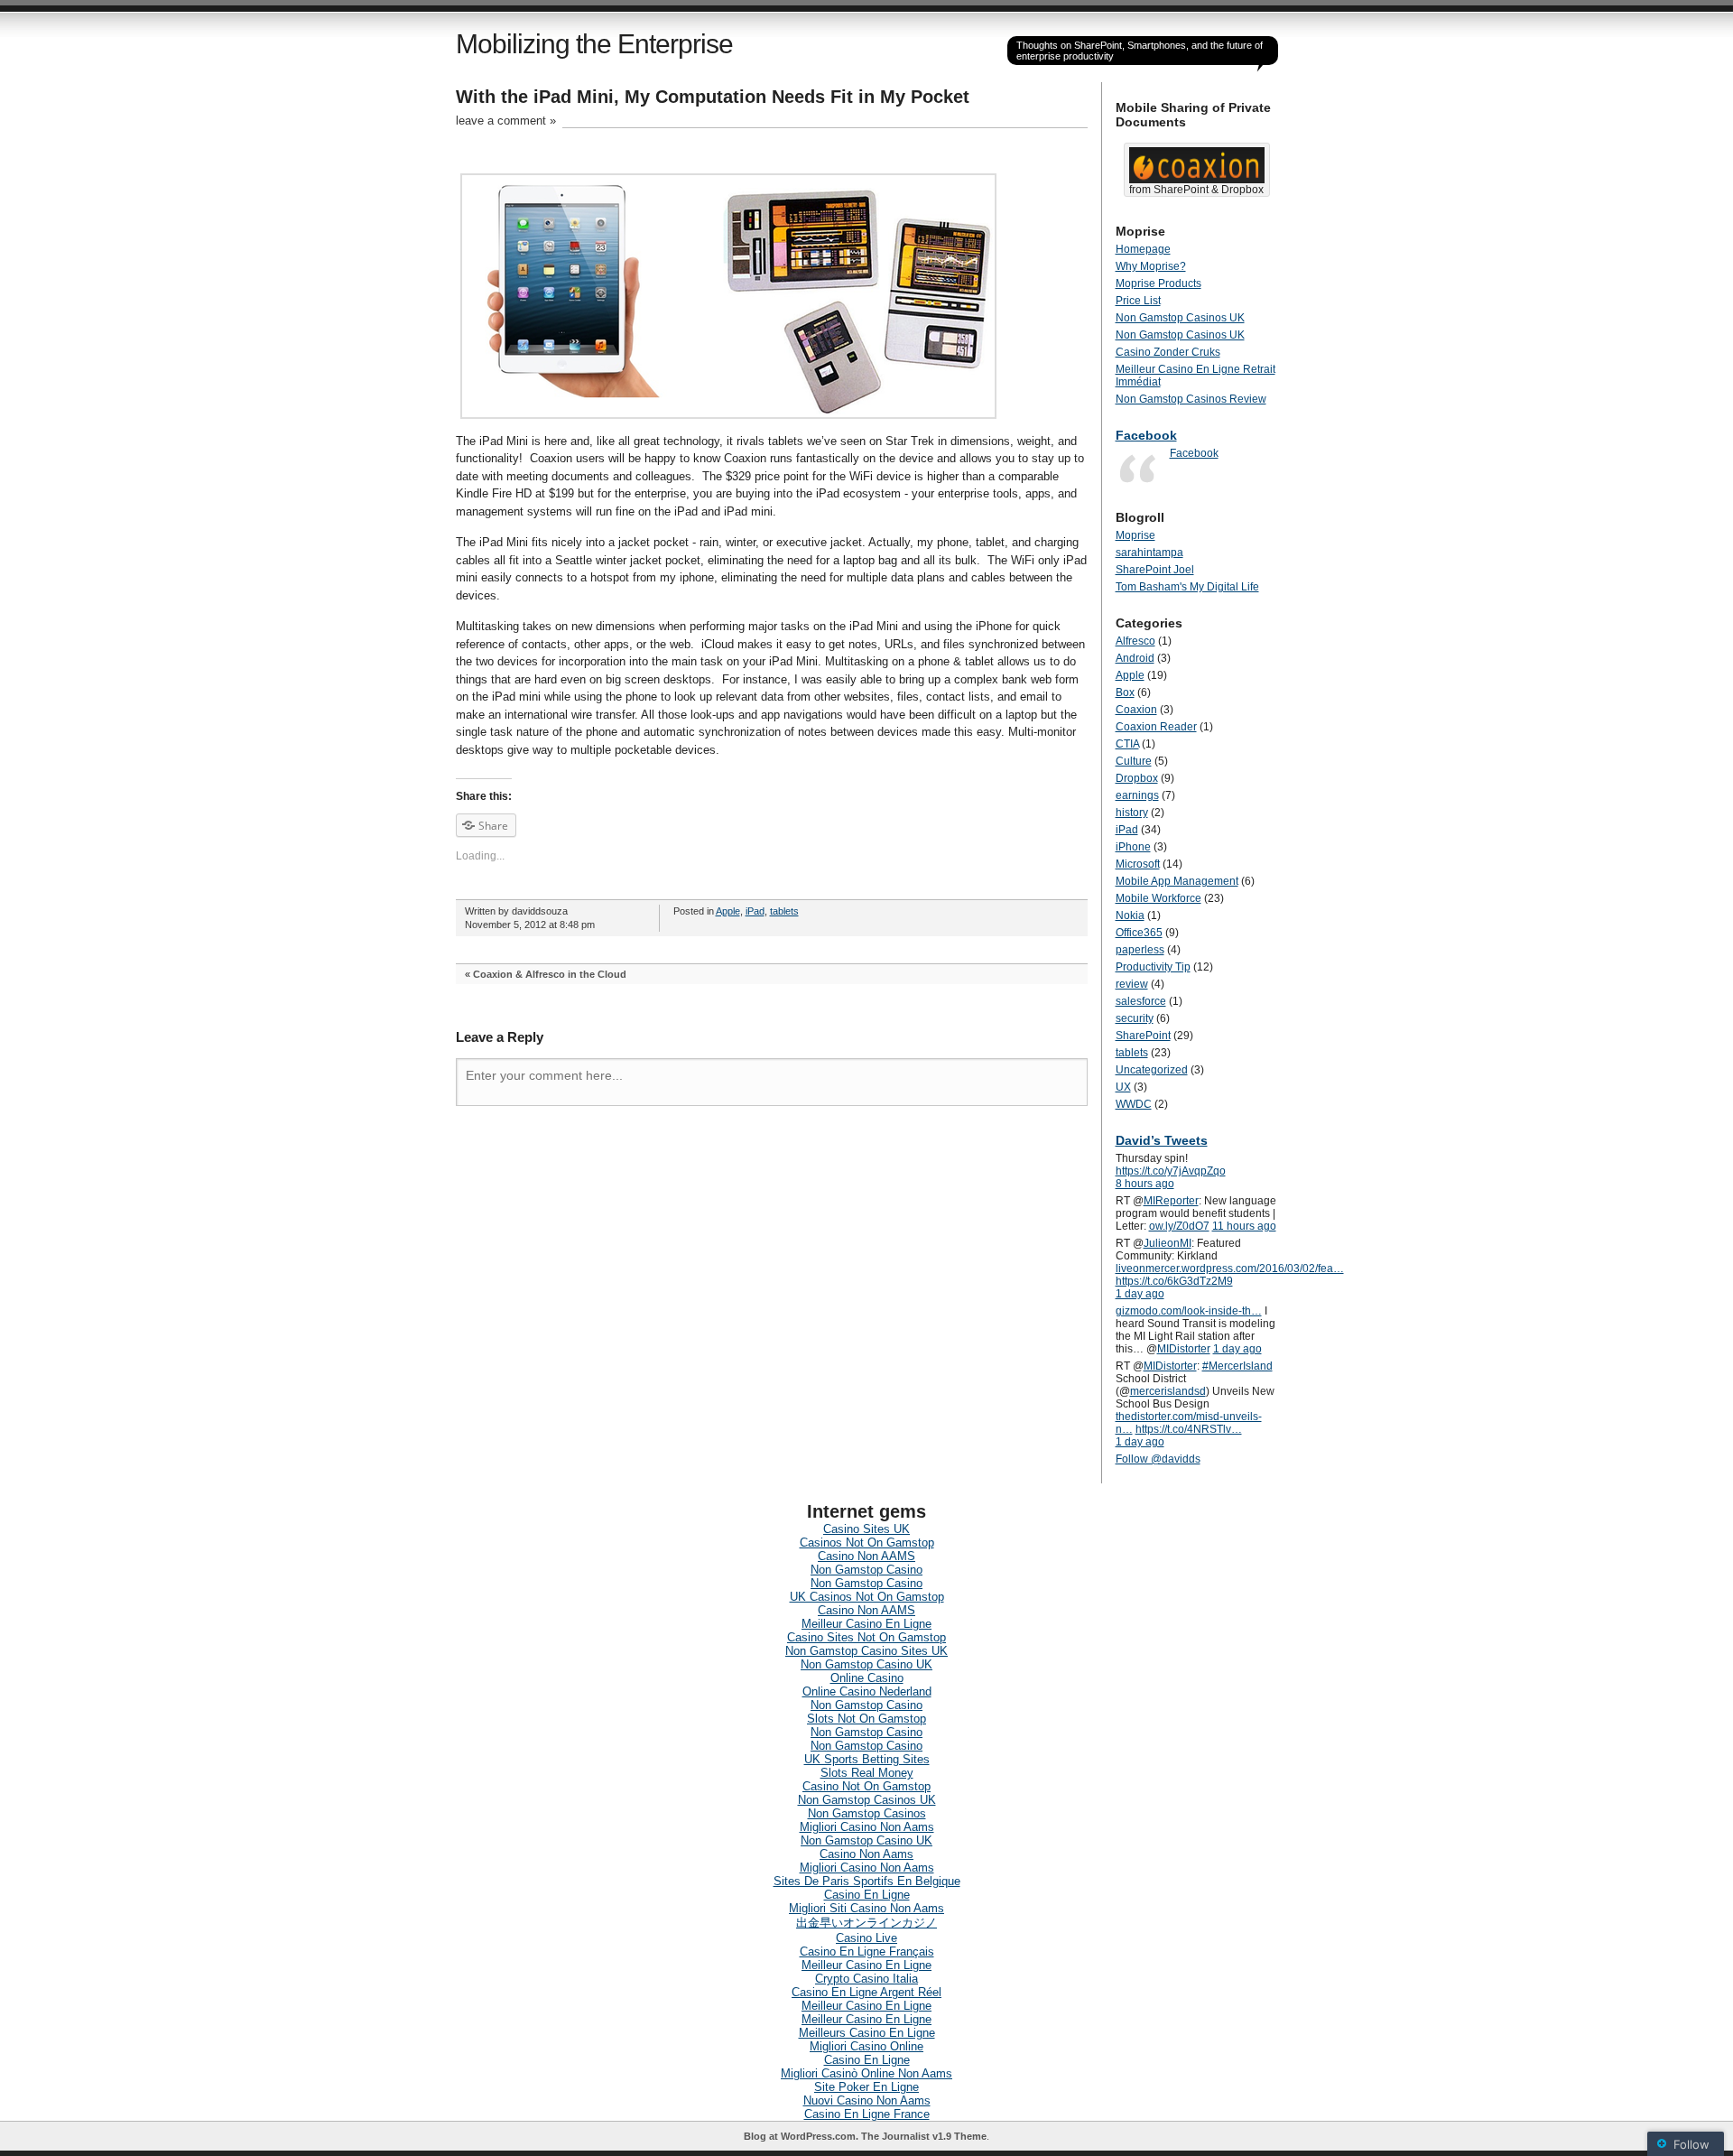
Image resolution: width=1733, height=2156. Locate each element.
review (1132, 984)
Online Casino (867, 1678)
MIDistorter (1184, 1349)
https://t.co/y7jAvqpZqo (1171, 1171)
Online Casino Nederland (867, 1691)
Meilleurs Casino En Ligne (867, 2033)
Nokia (1130, 915)
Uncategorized (1152, 1070)
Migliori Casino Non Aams (867, 1827)
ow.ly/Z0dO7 (1179, 1226)
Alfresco (1135, 641)
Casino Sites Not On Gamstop (866, 1637)
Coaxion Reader (1156, 727)
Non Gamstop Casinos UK (1180, 318)
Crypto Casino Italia (866, 1979)
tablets (784, 911)
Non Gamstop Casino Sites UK (866, 1651)
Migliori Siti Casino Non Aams (866, 1908)
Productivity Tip (1153, 967)
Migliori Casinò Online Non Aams (866, 2073)
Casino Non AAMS (866, 1556)
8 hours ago (1145, 1184)
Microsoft (1138, 864)
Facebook (1146, 435)
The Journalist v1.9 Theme (924, 2136)
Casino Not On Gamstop (866, 1786)
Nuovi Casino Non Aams (867, 2100)
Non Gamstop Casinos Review (1191, 399)
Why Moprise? (1151, 266)
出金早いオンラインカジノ (866, 1923)
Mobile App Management (1177, 881)
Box (1125, 692)
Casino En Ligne (867, 1895)
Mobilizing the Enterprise (594, 44)
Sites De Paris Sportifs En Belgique (867, 1881)
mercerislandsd (1168, 1391)
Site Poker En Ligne (866, 2087)
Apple (728, 911)
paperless (1140, 950)
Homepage (1143, 249)
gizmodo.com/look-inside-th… (1189, 1311)
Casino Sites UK (866, 1529)
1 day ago (1140, 1294)
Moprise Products (1158, 283)
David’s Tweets (1162, 1140)
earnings (1137, 795)
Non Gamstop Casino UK (866, 1664)
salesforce (1141, 1001)
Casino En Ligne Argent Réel (866, 1992)
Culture (1134, 761)
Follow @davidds (1158, 1459)
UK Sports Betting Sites (867, 1759)
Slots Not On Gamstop (866, 1719)
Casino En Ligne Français (867, 1952)
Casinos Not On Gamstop (867, 1543)
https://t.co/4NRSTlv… (1189, 1429)
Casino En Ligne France (867, 2114)
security (1135, 1018)
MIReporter (1171, 1201)
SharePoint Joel (1155, 570)
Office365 (1139, 933)
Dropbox (1137, 778)
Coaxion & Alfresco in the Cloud (550, 974)
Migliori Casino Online (866, 2046)
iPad (755, 911)
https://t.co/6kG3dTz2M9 (1174, 1281)
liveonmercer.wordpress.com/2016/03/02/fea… (1230, 1269)
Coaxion (1136, 710)
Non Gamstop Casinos (867, 1813)
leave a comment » (506, 121)
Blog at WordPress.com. (801, 2136)
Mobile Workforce (1158, 898)
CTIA (1127, 744)
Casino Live (866, 1938)
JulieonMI (1168, 1243)
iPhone (1133, 847)
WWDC (1134, 1104)
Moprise (1135, 535)
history (1132, 813)
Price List (1138, 301)
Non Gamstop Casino (866, 1570)
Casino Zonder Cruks (1168, 352)
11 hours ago (1244, 1226)
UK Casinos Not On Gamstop (867, 1597)
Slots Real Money (867, 1773)
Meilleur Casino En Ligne (866, 1624)
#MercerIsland (1237, 1366)
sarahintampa (1149, 553)
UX (1123, 1087)
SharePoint (1143, 1036)
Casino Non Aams (866, 1854)
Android (1135, 658)
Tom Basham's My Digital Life (1187, 587)
